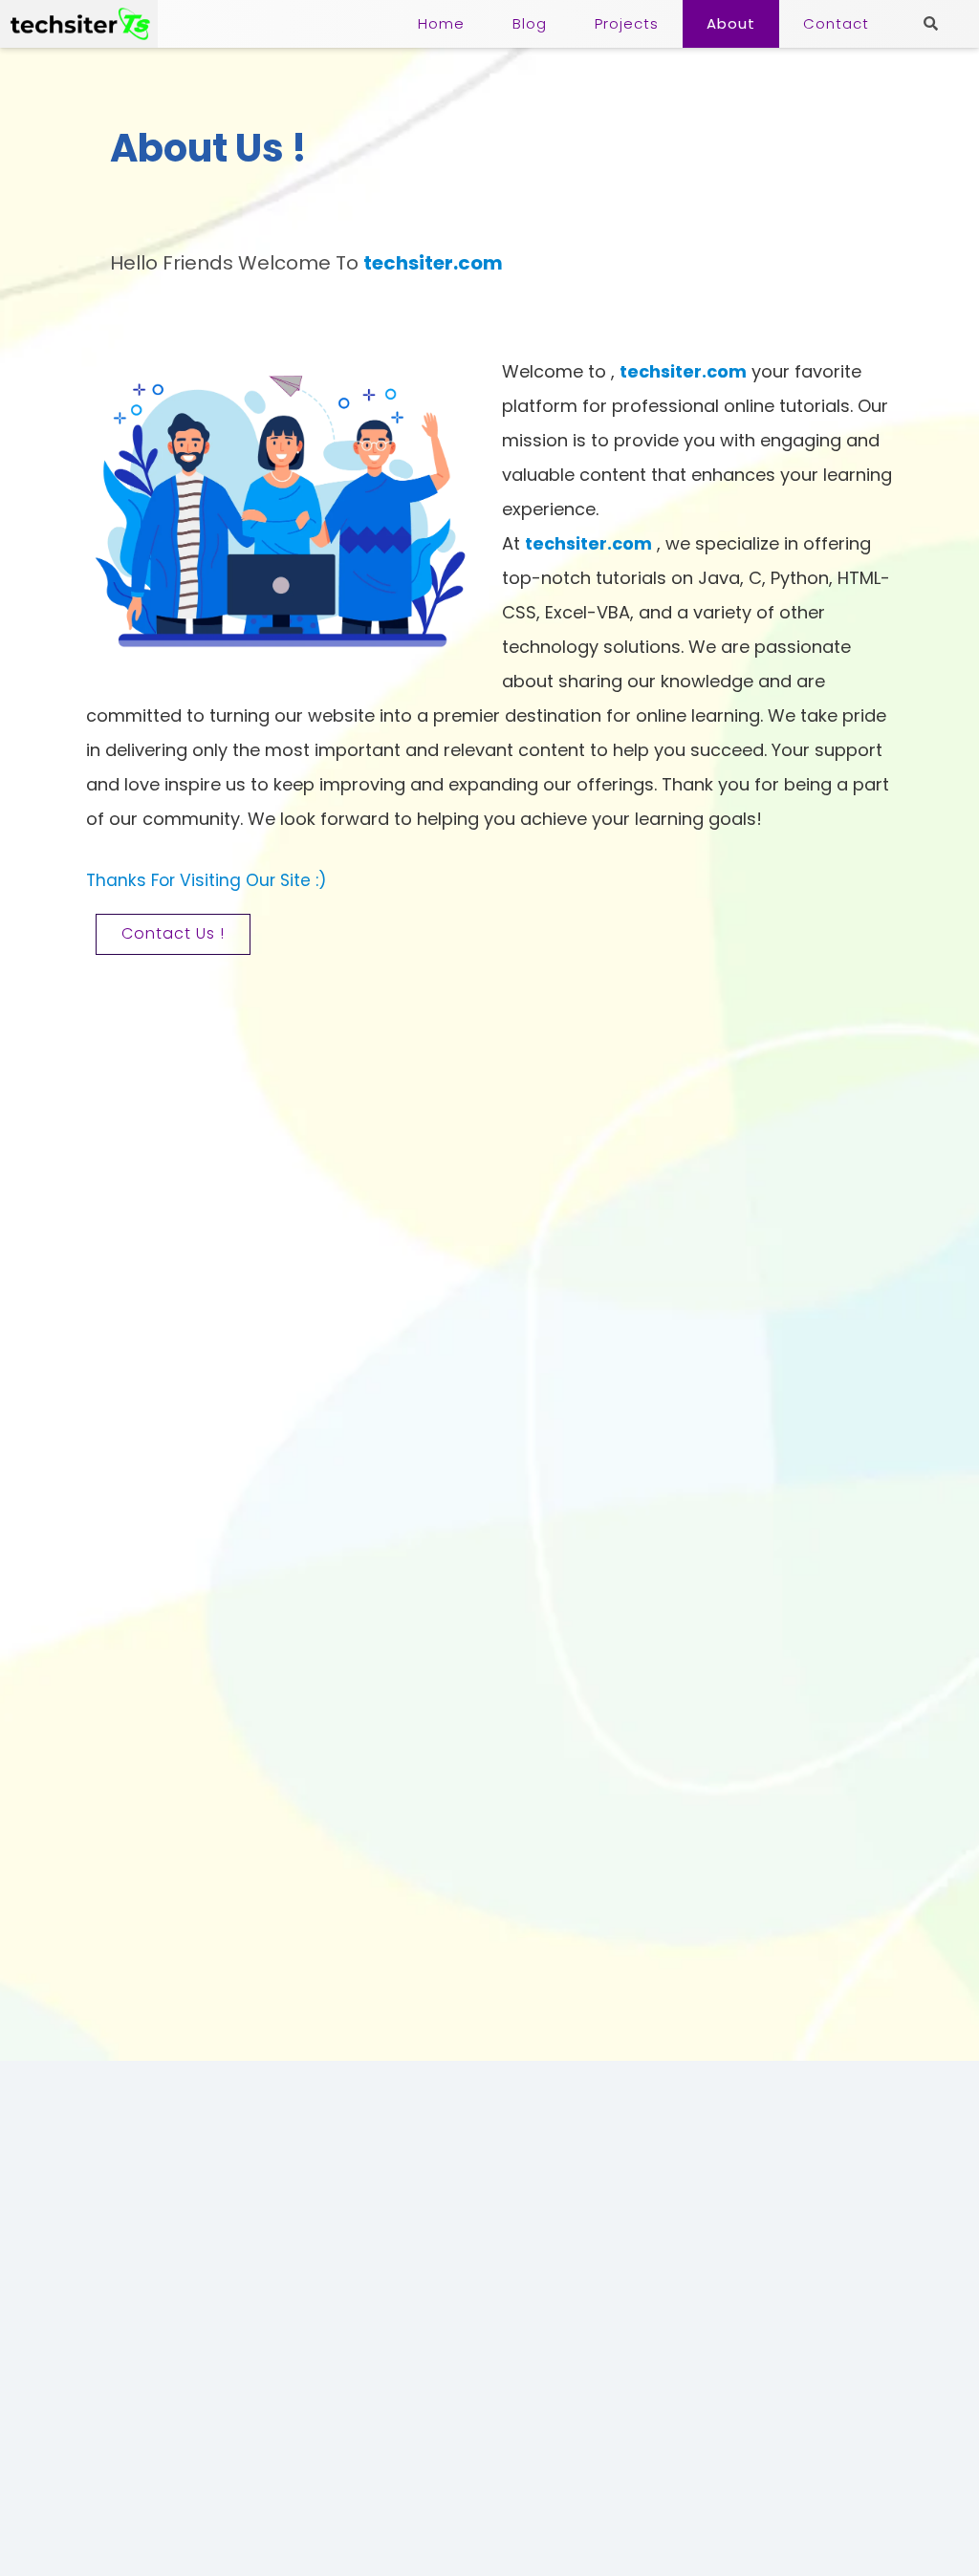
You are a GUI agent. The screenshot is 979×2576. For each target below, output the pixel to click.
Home (441, 23)
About (731, 23)
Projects (627, 23)
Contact (836, 23)
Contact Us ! (173, 933)
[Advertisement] (489, 2195)
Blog (530, 23)
